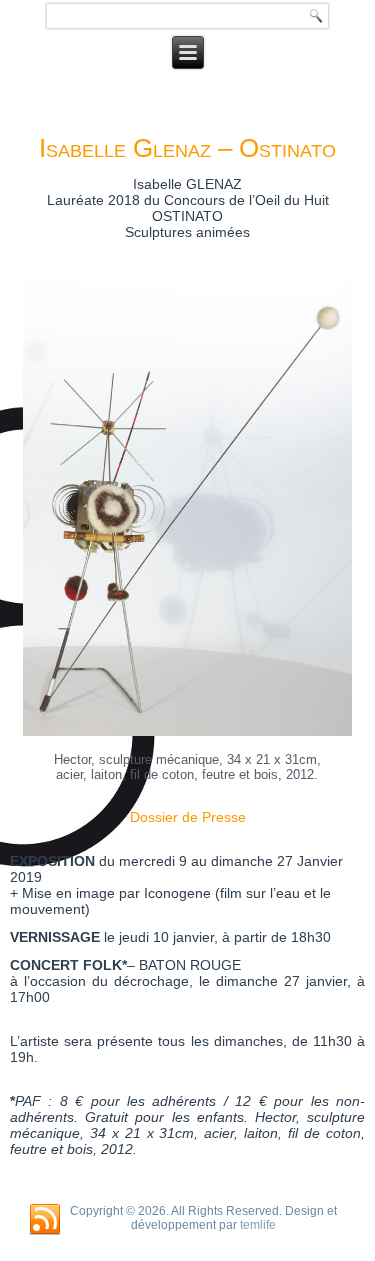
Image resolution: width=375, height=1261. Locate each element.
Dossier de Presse (188, 817)
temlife (258, 1225)
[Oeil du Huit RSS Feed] (45, 1220)
